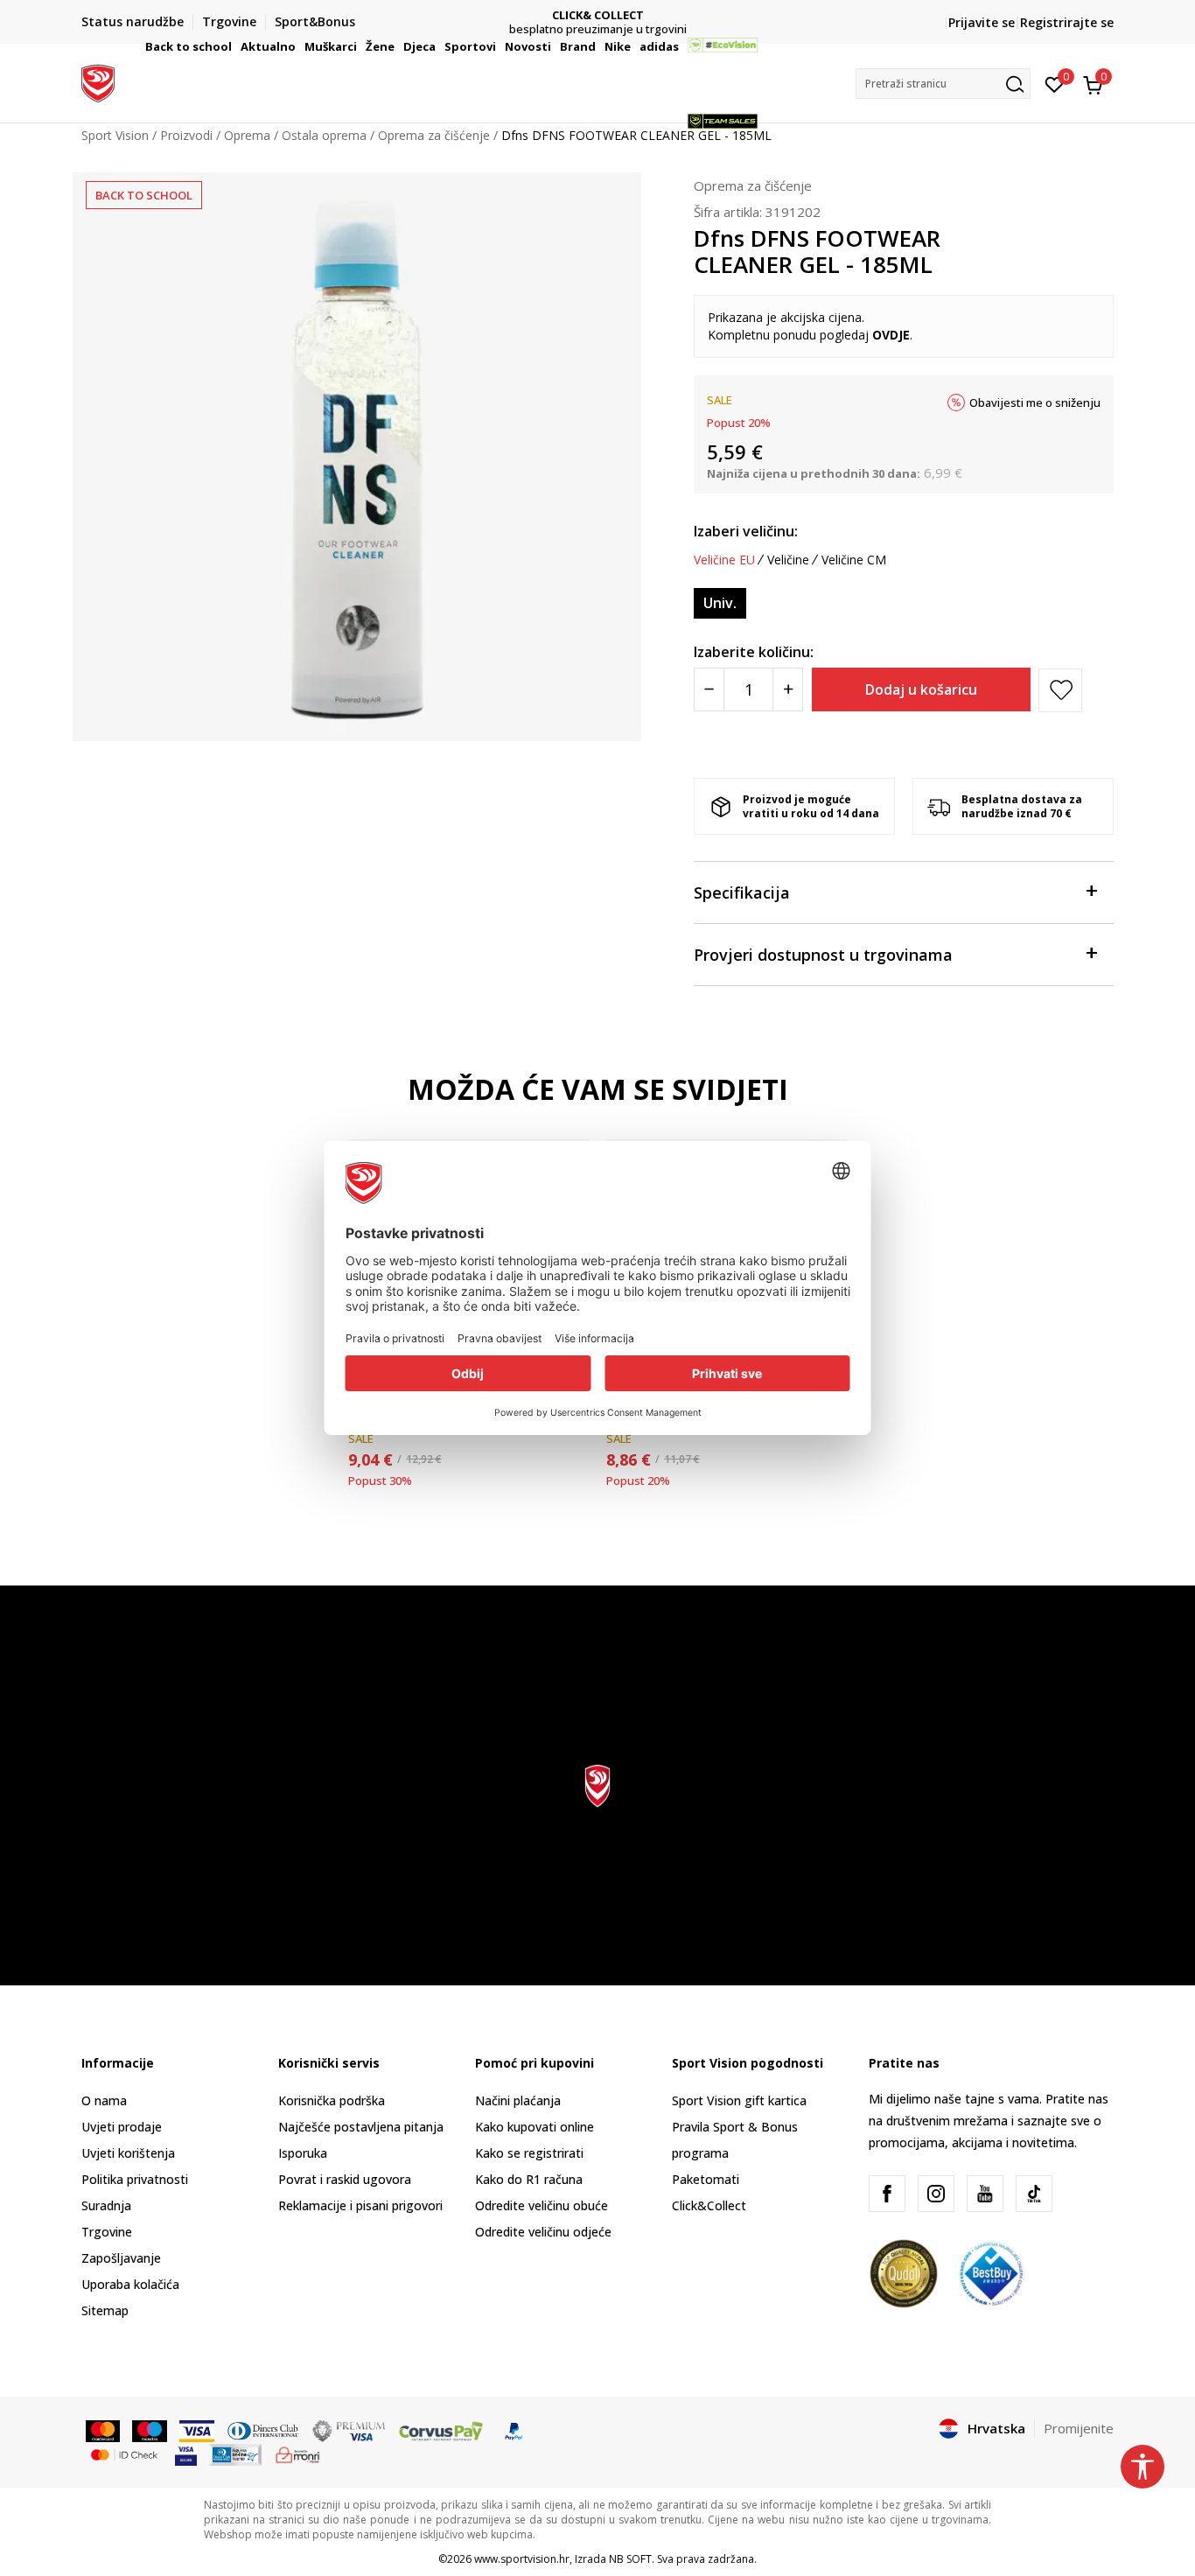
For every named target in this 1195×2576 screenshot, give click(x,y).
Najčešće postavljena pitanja (361, 2127)
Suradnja (106, 2205)
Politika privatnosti (135, 2179)
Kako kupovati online (535, 2127)
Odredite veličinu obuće (542, 2205)
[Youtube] (985, 2194)
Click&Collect (709, 2205)
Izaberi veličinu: (746, 531)
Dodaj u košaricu (921, 689)
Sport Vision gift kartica (739, 2100)
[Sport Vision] (98, 81)
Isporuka (303, 2153)
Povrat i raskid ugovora (345, 2179)
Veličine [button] (788, 560)
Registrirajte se (1067, 22)
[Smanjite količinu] (709, 689)
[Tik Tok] (1034, 2194)
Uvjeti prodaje (122, 2127)
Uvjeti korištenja (128, 2153)
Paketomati (706, 2179)
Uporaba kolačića (130, 2284)
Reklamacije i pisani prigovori (360, 2205)
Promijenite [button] (1079, 2428)
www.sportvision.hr (522, 2559)
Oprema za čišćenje (753, 185)
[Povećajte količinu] (788, 689)
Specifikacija (742, 892)
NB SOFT (630, 2559)
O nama (104, 2100)
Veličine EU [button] (724, 560)
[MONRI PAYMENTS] (298, 2453)
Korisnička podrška (332, 2100)
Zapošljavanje (121, 2258)
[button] (234, 46)
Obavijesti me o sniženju (1035, 402)
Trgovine (107, 2232)
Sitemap (105, 2310)
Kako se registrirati (529, 2153)
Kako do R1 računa (529, 2179)
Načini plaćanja (518, 2100)
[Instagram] (936, 2194)
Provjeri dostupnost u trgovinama (823, 955)
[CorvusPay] (441, 2430)
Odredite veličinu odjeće (543, 2232)
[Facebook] (887, 2194)
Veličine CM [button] (854, 560)
